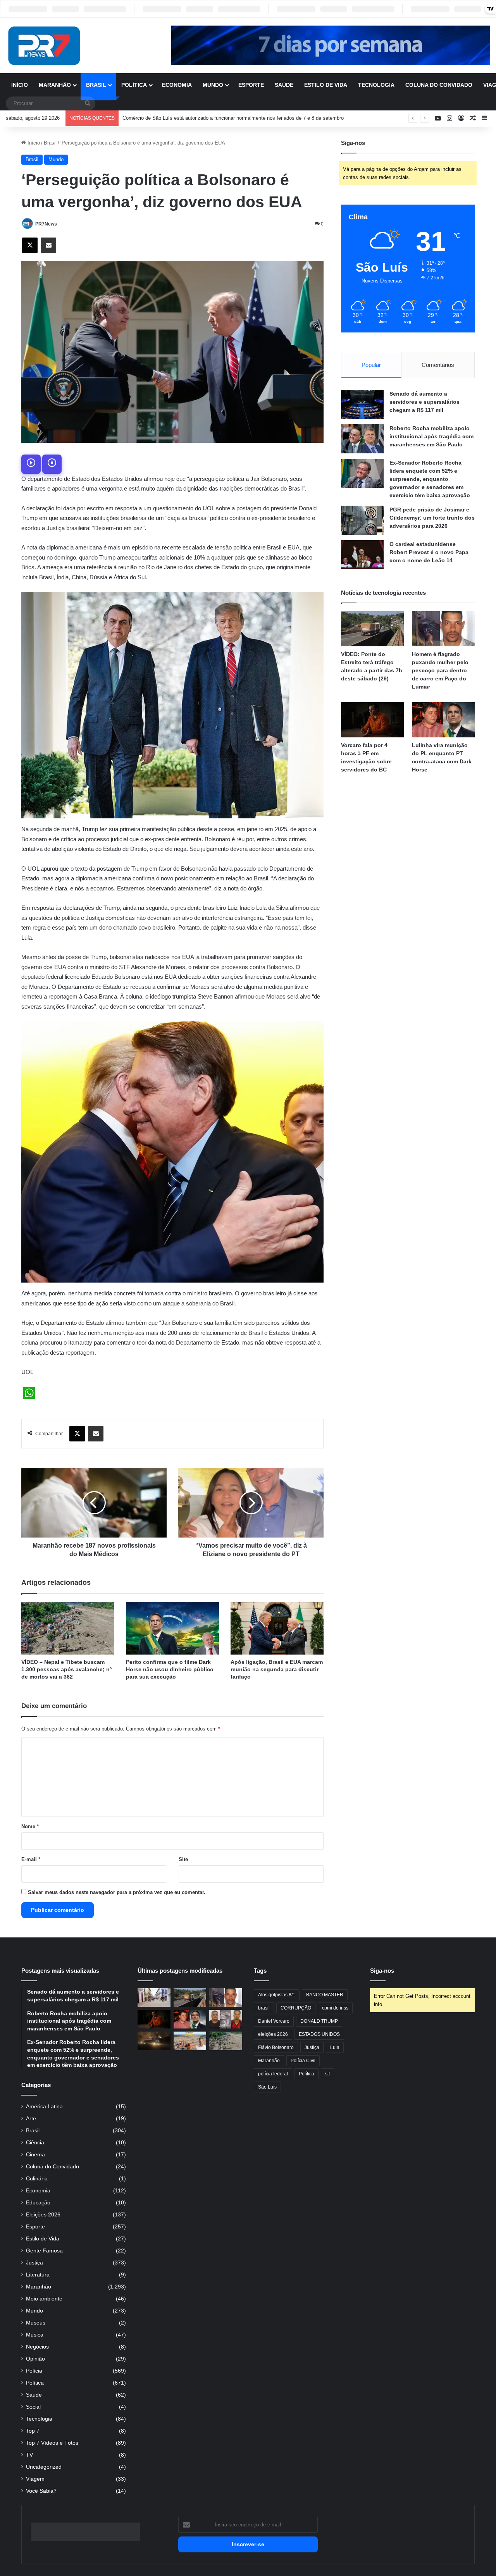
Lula (335, 2047)
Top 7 (33, 2431)
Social (33, 2407)
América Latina (44, 2107)
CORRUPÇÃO (296, 2008)
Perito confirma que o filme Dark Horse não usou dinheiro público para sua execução (170, 1669)
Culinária (37, 2179)
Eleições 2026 (43, 2215)
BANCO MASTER (325, 1995)
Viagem (35, 2479)
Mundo (213, 85)
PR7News (46, 224)
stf (327, 2074)
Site (183, 1859)
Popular (371, 365)
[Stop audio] (52, 464)
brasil (264, 2008)
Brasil (96, 85)
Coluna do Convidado (439, 85)
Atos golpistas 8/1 (277, 1995)
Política (134, 85)
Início (20, 85)
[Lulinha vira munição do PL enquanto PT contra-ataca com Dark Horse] (443, 720)
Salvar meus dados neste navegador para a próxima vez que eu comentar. (117, 1892)
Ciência (35, 2143)
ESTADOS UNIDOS (319, 2034)
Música (35, 2335)
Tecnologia (376, 85)
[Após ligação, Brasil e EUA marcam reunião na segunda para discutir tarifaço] (277, 1628)
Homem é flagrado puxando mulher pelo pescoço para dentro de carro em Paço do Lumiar (440, 670)
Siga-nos (382, 1971)
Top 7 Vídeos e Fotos (52, 2443)
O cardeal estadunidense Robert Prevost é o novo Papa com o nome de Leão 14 (429, 552)
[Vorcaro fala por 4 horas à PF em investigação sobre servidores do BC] (372, 720)
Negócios (37, 2347)
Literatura (38, 2275)
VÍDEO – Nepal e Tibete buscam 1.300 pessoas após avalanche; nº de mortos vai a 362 (66, 1669)
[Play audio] (31, 464)
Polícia (34, 2371)
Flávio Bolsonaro (276, 2047)
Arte (31, 2119)
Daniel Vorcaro (274, 2021)
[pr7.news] (44, 46)
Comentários (438, 365)
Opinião (35, 2359)
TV (29, 2455)
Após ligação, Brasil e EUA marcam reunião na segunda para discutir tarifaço (277, 1669)
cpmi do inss (335, 2008)
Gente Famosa (44, 2251)
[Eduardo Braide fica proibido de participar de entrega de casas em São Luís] (190, 2041)
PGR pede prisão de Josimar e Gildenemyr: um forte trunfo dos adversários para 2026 (432, 518)
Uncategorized (44, 2467)
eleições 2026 (273, 2034)
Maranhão (55, 85)
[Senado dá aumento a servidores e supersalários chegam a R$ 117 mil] (362, 404)
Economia (177, 85)
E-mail (31, 1859)
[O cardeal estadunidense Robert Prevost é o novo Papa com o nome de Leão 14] (362, 555)
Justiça (34, 2263)
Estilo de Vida (326, 85)
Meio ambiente (44, 2299)
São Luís (267, 2087)
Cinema (35, 2155)
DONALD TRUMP (319, 2021)
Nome (30, 1826)
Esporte (251, 85)
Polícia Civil (303, 2061)
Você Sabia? (41, 2491)
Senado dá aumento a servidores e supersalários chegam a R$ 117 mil (425, 402)
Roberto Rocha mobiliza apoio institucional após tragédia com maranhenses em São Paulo (431, 436)
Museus (36, 2323)
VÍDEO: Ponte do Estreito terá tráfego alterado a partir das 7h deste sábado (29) (213, 118)
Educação (38, 2203)
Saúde (284, 85)
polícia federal (273, 2074)
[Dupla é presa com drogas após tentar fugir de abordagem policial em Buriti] (226, 2019)
